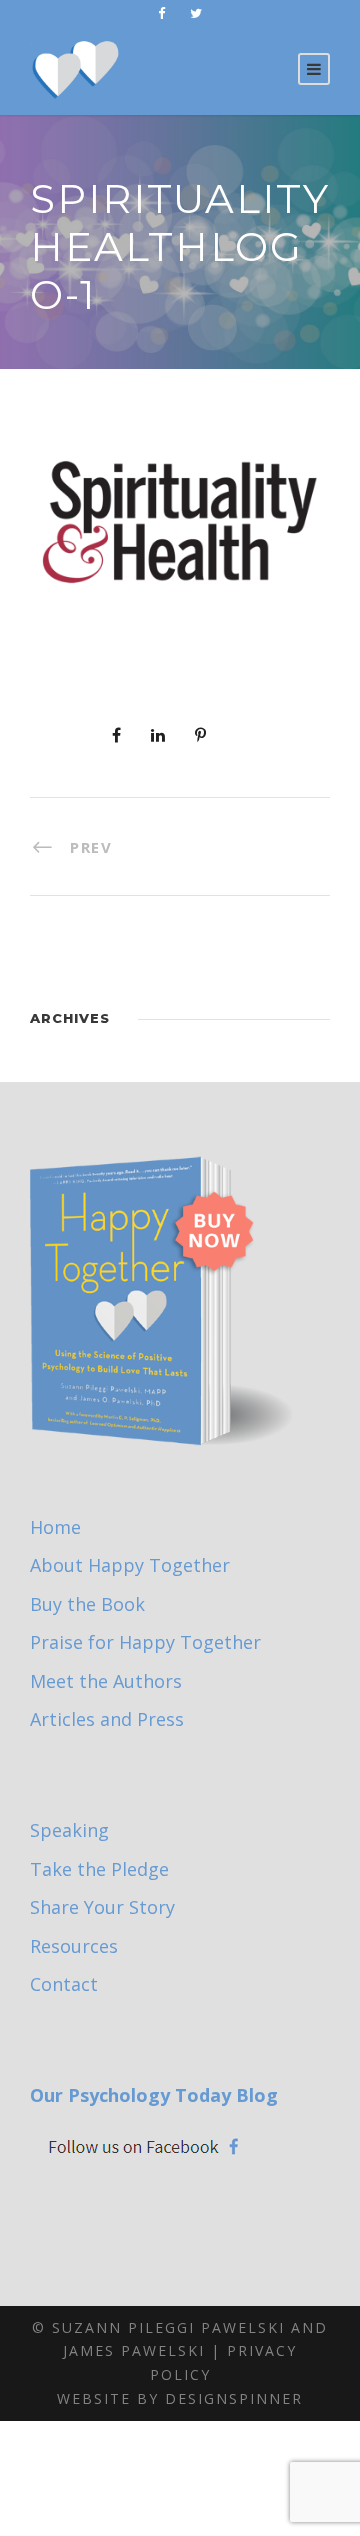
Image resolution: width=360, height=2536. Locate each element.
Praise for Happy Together (145, 1642)
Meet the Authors (106, 1681)
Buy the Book (87, 1604)
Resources (74, 1946)
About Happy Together (130, 1565)
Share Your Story (102, 1907)
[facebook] (161, 13)
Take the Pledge (99, 1869)
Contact (64, 1984)
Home (55, 1527)
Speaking (69, 1830)
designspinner (234, 2398)
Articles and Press (107, 1719)
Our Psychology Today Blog (154, 2095)
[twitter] (196, 13)
